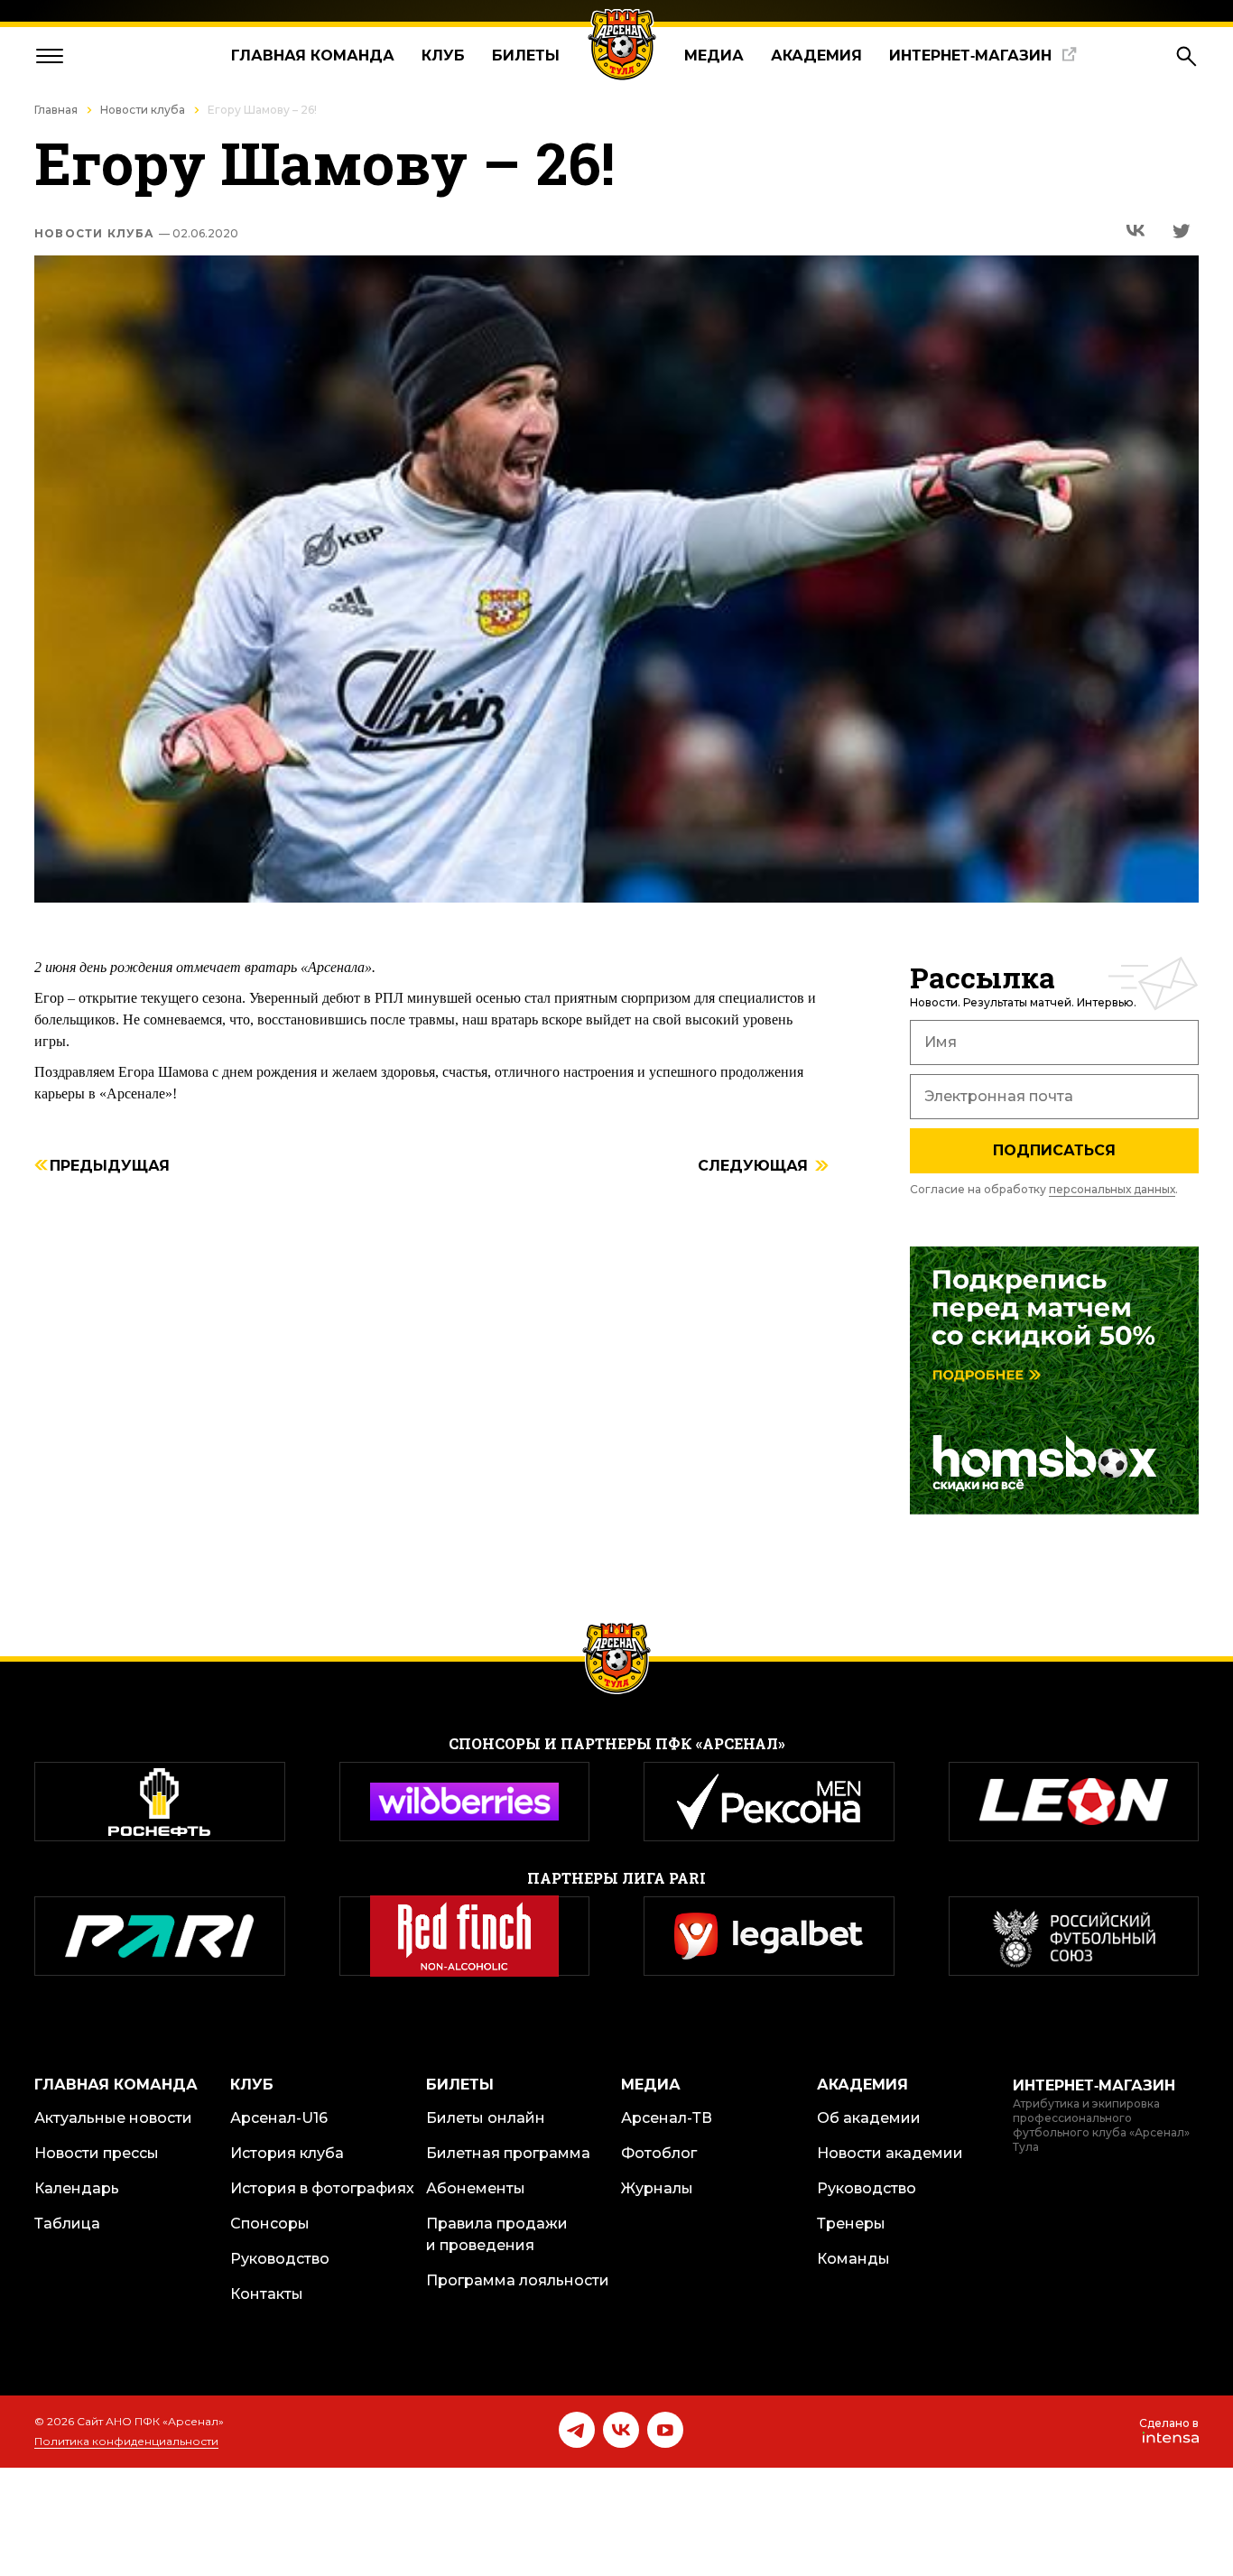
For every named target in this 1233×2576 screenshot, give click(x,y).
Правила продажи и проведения (497, 2234)
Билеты (526, 56)
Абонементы (476, 2188)
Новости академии (890, 2153)
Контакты (267, 2294)
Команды (853, 2259)
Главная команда (313, 56)
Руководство (280, 2259)
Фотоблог (659, 2153)
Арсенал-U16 (279, 2118)
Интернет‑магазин (970, 56)
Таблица (67, 2224)
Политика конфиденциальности (126, 2441)
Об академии (869, 2118)
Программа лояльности (518, 2280)
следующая (753, 1167)
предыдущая (110, 1167)
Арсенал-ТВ (667, 2118)
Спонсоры (270, 2224)
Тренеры (851, 2224)
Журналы (657, 2188)
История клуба (287, 2153)
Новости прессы (97, 2153)
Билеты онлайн (486, 2118)
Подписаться (1054, 1150)
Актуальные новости (113, 2118)
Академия (816, 56)
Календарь (77, 2188)
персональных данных (1112, 1189)
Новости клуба (143, 110)
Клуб (443, 56)
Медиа (714, 56)
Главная (56, 110)
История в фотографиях (322, 2188)
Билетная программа (508, 2153)
